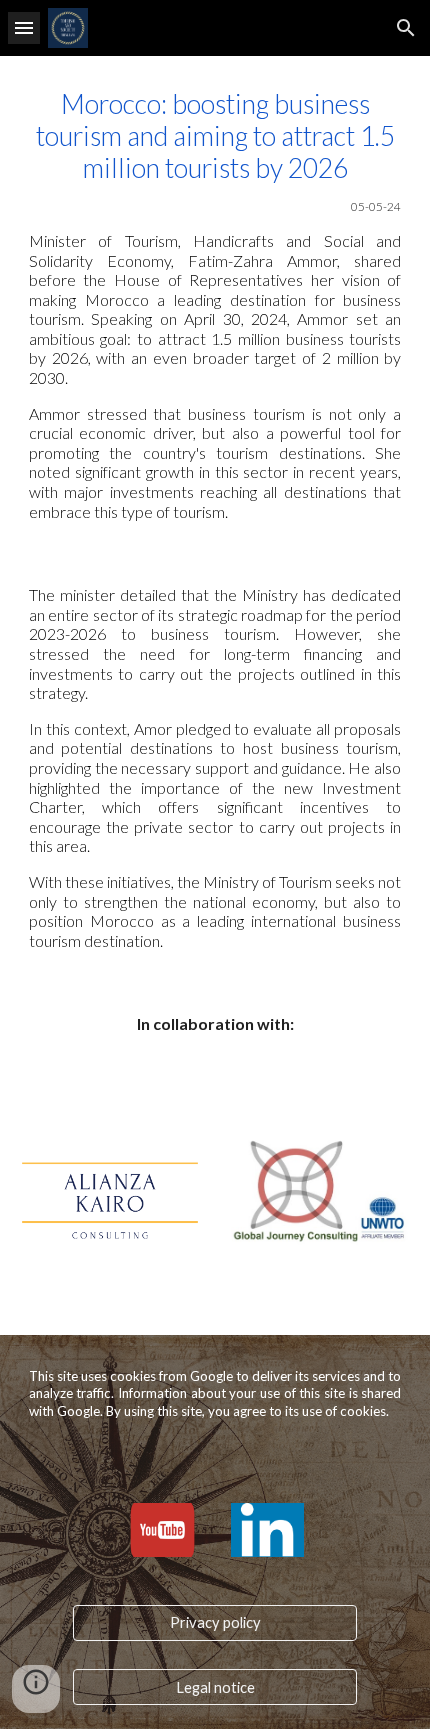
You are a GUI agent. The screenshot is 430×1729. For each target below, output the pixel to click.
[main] (215, 304)
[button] (24, 27)
